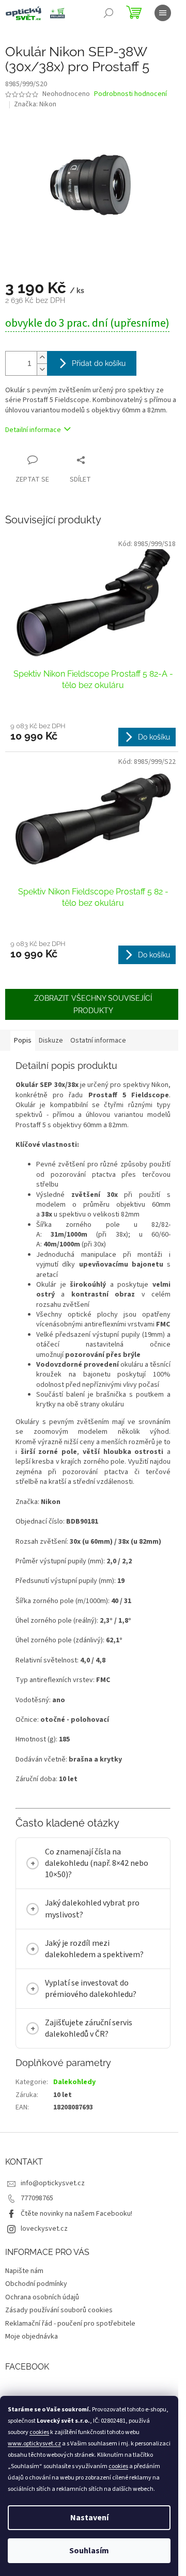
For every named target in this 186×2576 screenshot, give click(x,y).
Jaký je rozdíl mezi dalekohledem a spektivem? (94, 1971)
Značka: (35, 104)
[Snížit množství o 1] (42, 369)
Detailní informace (33, 430)
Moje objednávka (32, 2359)
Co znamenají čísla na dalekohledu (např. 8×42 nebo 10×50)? (97, 1886)
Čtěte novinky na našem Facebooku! (76, 2236)
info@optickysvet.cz (53, 2206)
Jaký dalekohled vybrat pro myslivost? (92, 1931)
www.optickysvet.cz (34, 2444)
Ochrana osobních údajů (42, 2320)
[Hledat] (109, 13)
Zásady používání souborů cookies (59, 2333)
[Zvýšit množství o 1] (42, 357)
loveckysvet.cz (44, 2251)
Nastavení (89, 2518)
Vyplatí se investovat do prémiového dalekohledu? (91, 2011)
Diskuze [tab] (51, 1041)
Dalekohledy (74, 2105)
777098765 (37, 2221)
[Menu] (163, 13)
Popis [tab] (23, 1041)
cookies (39, 2432)
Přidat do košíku (99, 363)
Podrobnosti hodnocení (130, 94)
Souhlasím (89, 2551)
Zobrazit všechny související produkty (93, 1004)
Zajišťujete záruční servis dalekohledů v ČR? (89, 2051)
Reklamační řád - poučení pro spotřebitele (70, 2346)
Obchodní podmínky (36, 2307)
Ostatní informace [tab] (98, 1041)
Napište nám (24, 2294)
